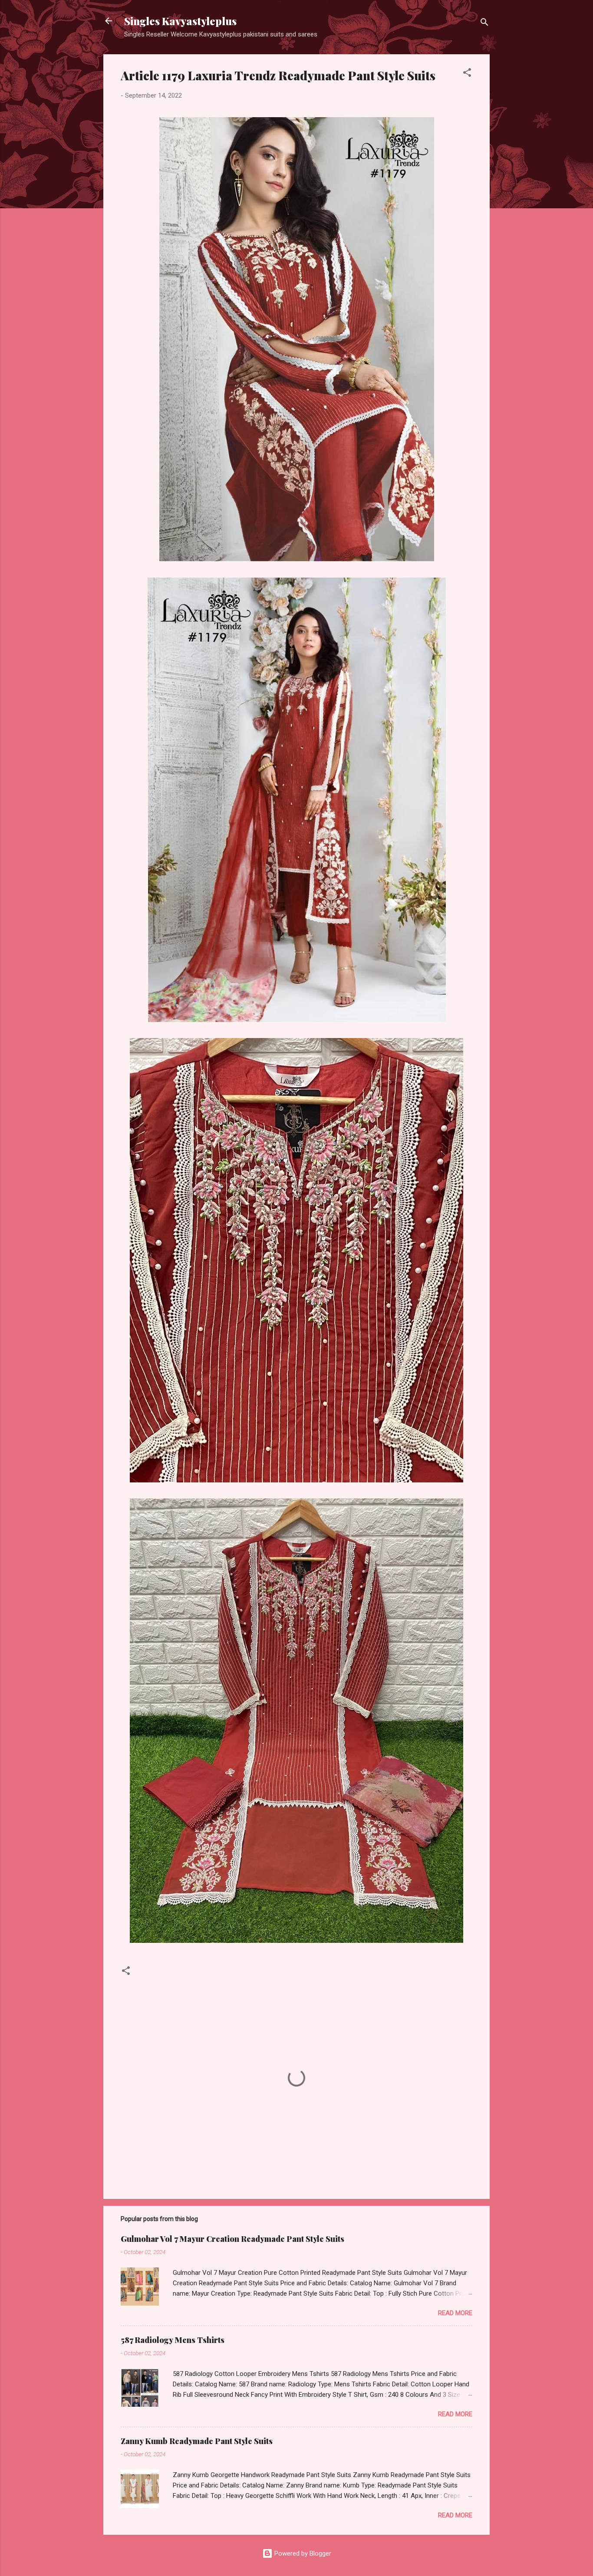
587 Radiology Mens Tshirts (173, 2340)
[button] (467, 74)
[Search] (484, 24)
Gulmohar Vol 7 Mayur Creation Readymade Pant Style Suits (232, 2239)
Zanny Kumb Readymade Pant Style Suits (197, 2441)
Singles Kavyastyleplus (180, 21)
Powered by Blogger (302, 2553)
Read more (455, 2313)
